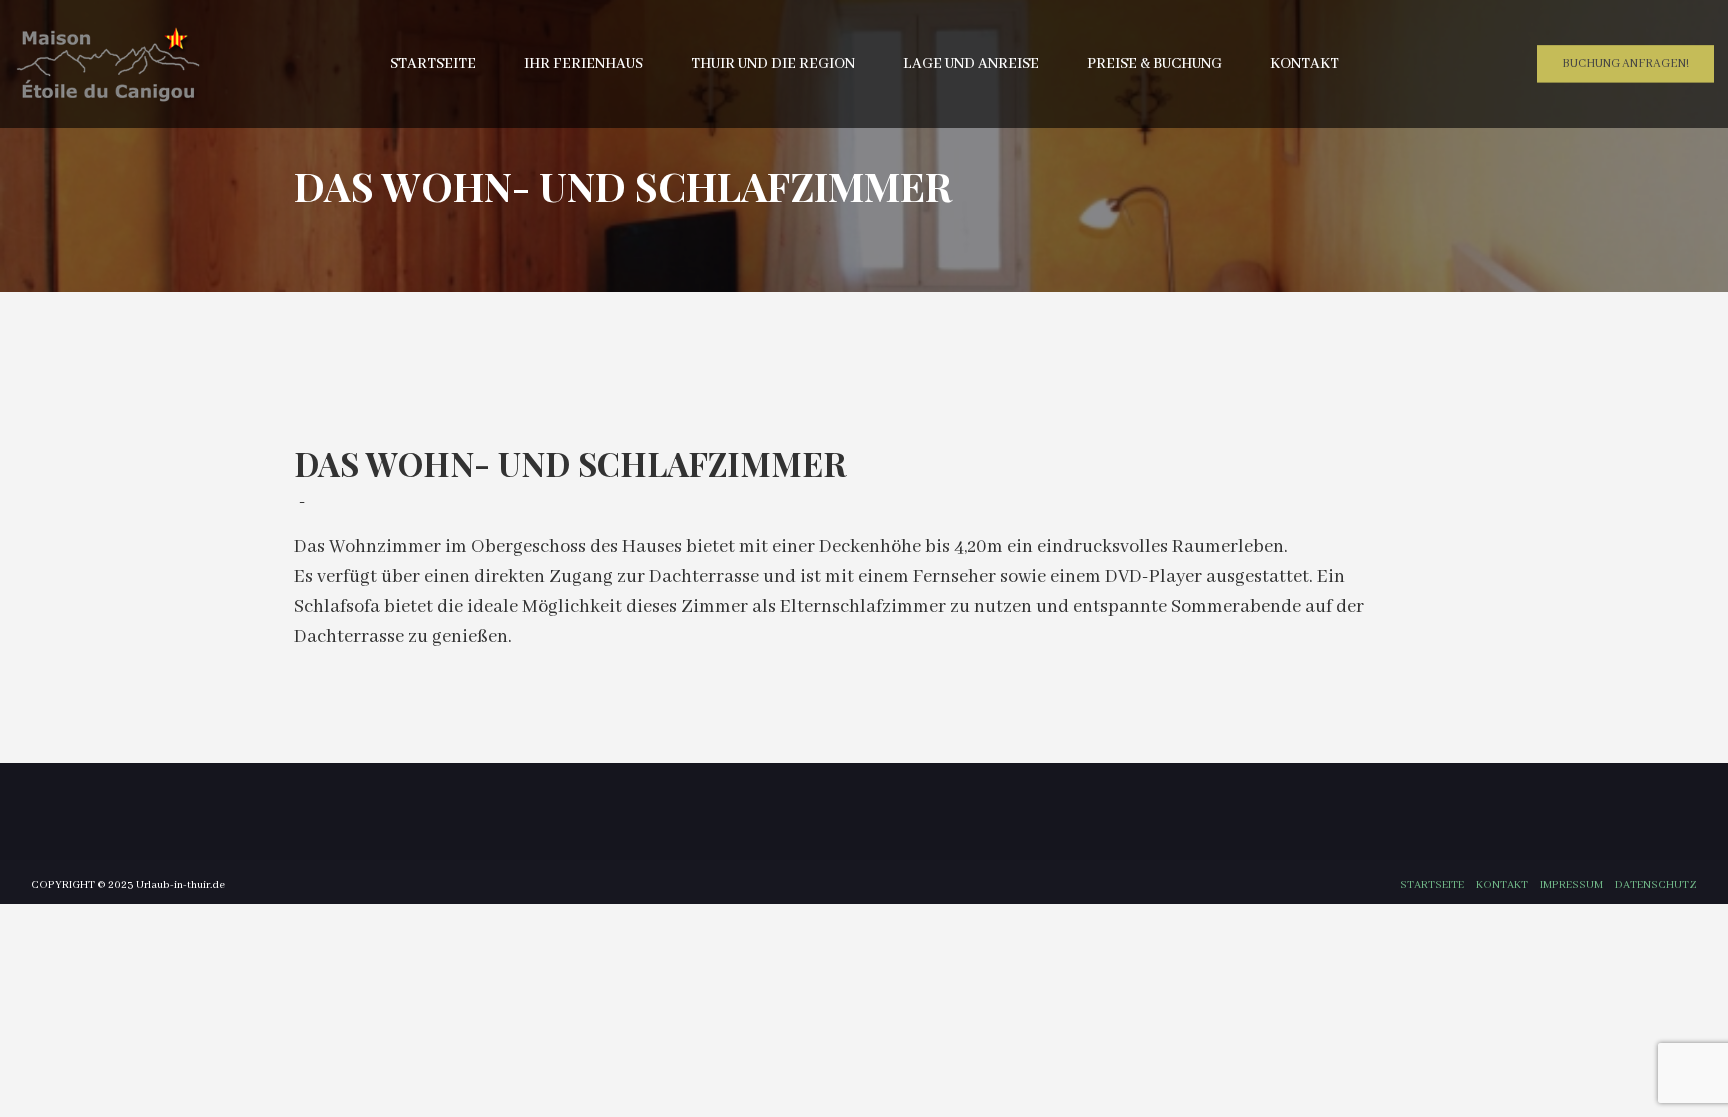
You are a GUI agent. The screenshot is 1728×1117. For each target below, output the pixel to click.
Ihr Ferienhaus (583, 64)
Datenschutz (1656, 885)
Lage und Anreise (971, 64)
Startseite (433, 64)
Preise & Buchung (1154, 64)
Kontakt (1304, 64)
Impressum (1571, 885)
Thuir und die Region (773, 64)
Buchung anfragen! (1625, 63)
